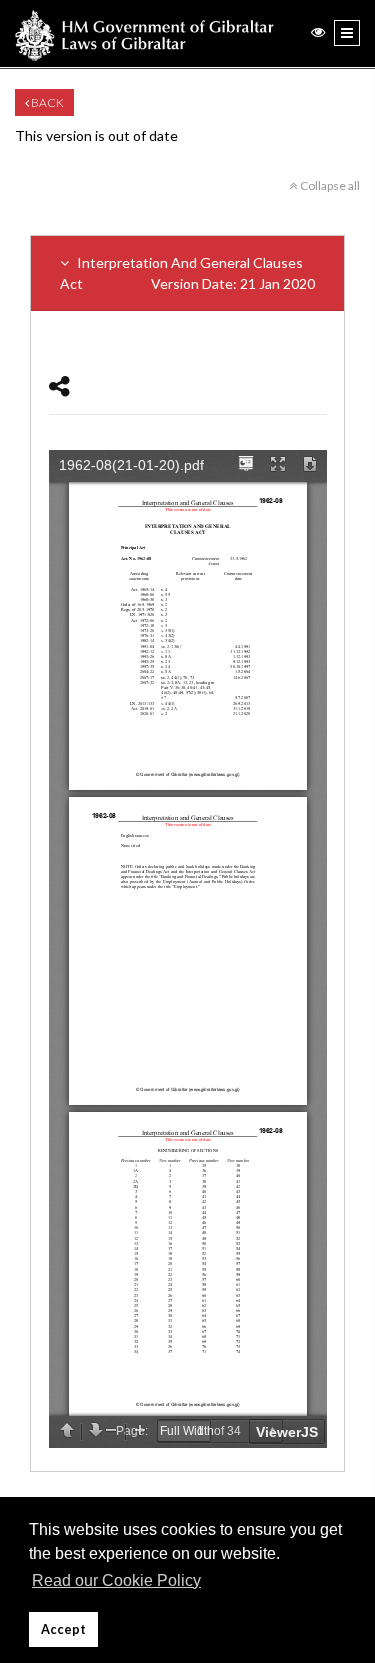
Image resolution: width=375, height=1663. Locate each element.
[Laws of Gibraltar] (144, 33)
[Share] (59, 385)
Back (46, 102)
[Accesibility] (318, 31)
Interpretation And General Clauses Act (187, 273)
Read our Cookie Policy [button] (116, 1580)
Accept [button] (63, 1629)
